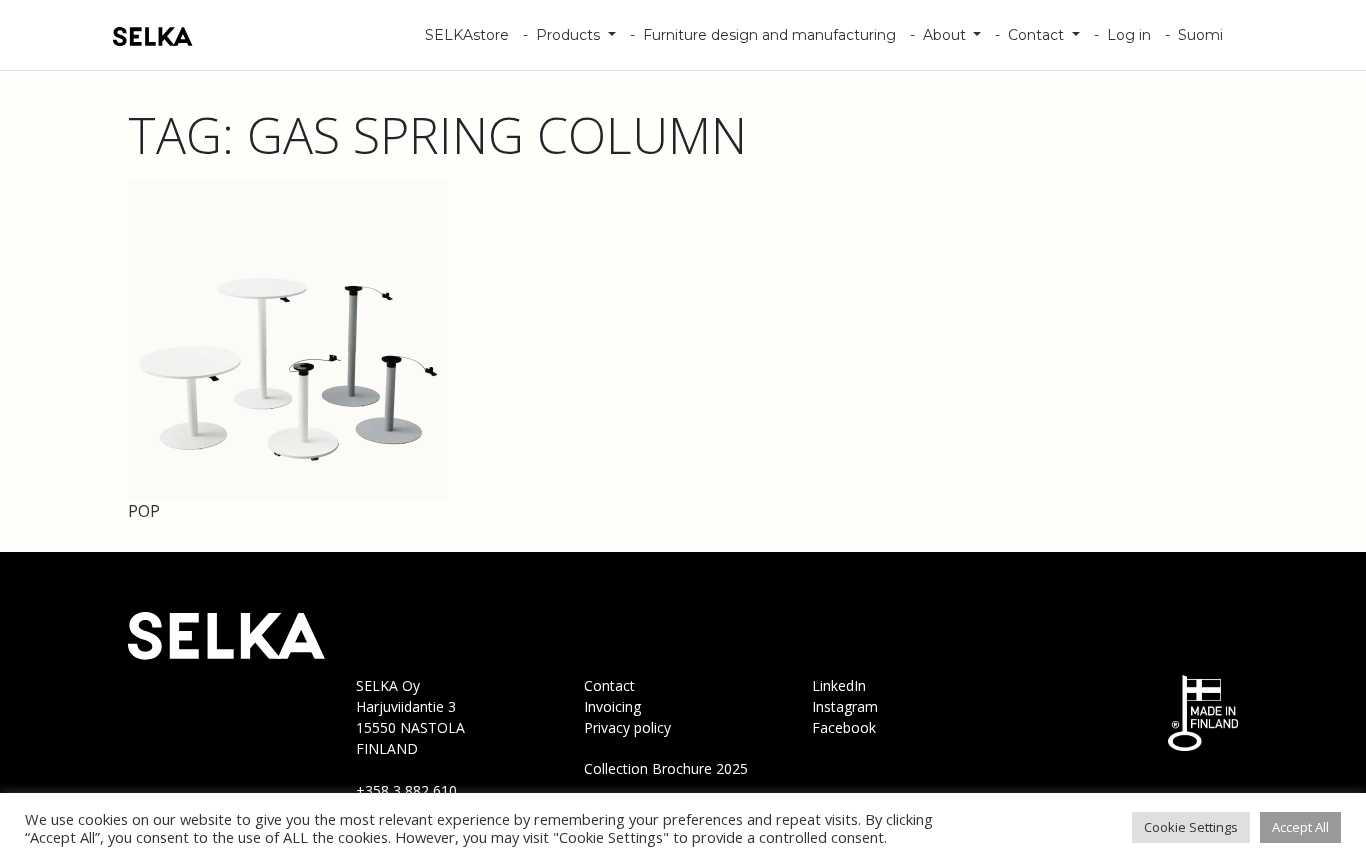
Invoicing (612, 706)
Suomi (1200, 35)
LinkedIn (839, 685)
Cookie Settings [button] (1191, 827)
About (946, 35)
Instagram (845, 706)
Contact (1038, 35)
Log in (1129, 35)
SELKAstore (467, 35)
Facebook (844, 727)
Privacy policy (627, 727)
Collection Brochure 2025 (666, 768)
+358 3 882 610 (406, 790)
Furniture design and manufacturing (769, 35)
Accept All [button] (1300, 827)
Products (570, 35)
